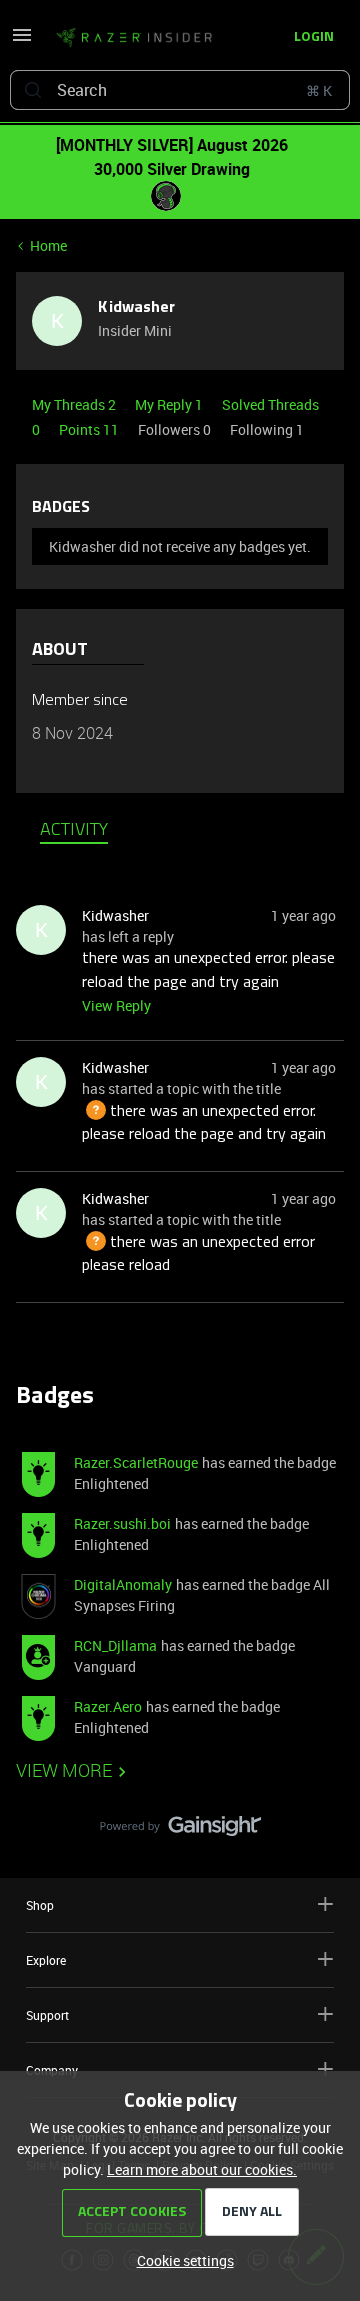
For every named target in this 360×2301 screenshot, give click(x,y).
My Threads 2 (75, 404)
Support (47, 2015)
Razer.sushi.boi (122, 1523)
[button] (22, 41)
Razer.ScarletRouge (136, 1462)
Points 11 (90, 429)
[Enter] (33, 90)
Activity (74, 831)
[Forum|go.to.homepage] (128, 38)
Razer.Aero (108, 1706)
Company (52, 2070)
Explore (46, 1960)
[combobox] (180, 90)
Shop (40, 1905)
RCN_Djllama (115, 1645)
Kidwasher (136, 308)
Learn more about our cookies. (202, 2169)
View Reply (116, 1005)
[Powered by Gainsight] (180, 1831)
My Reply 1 (170, 404)
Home (48, 245)
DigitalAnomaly (123, 1584)
